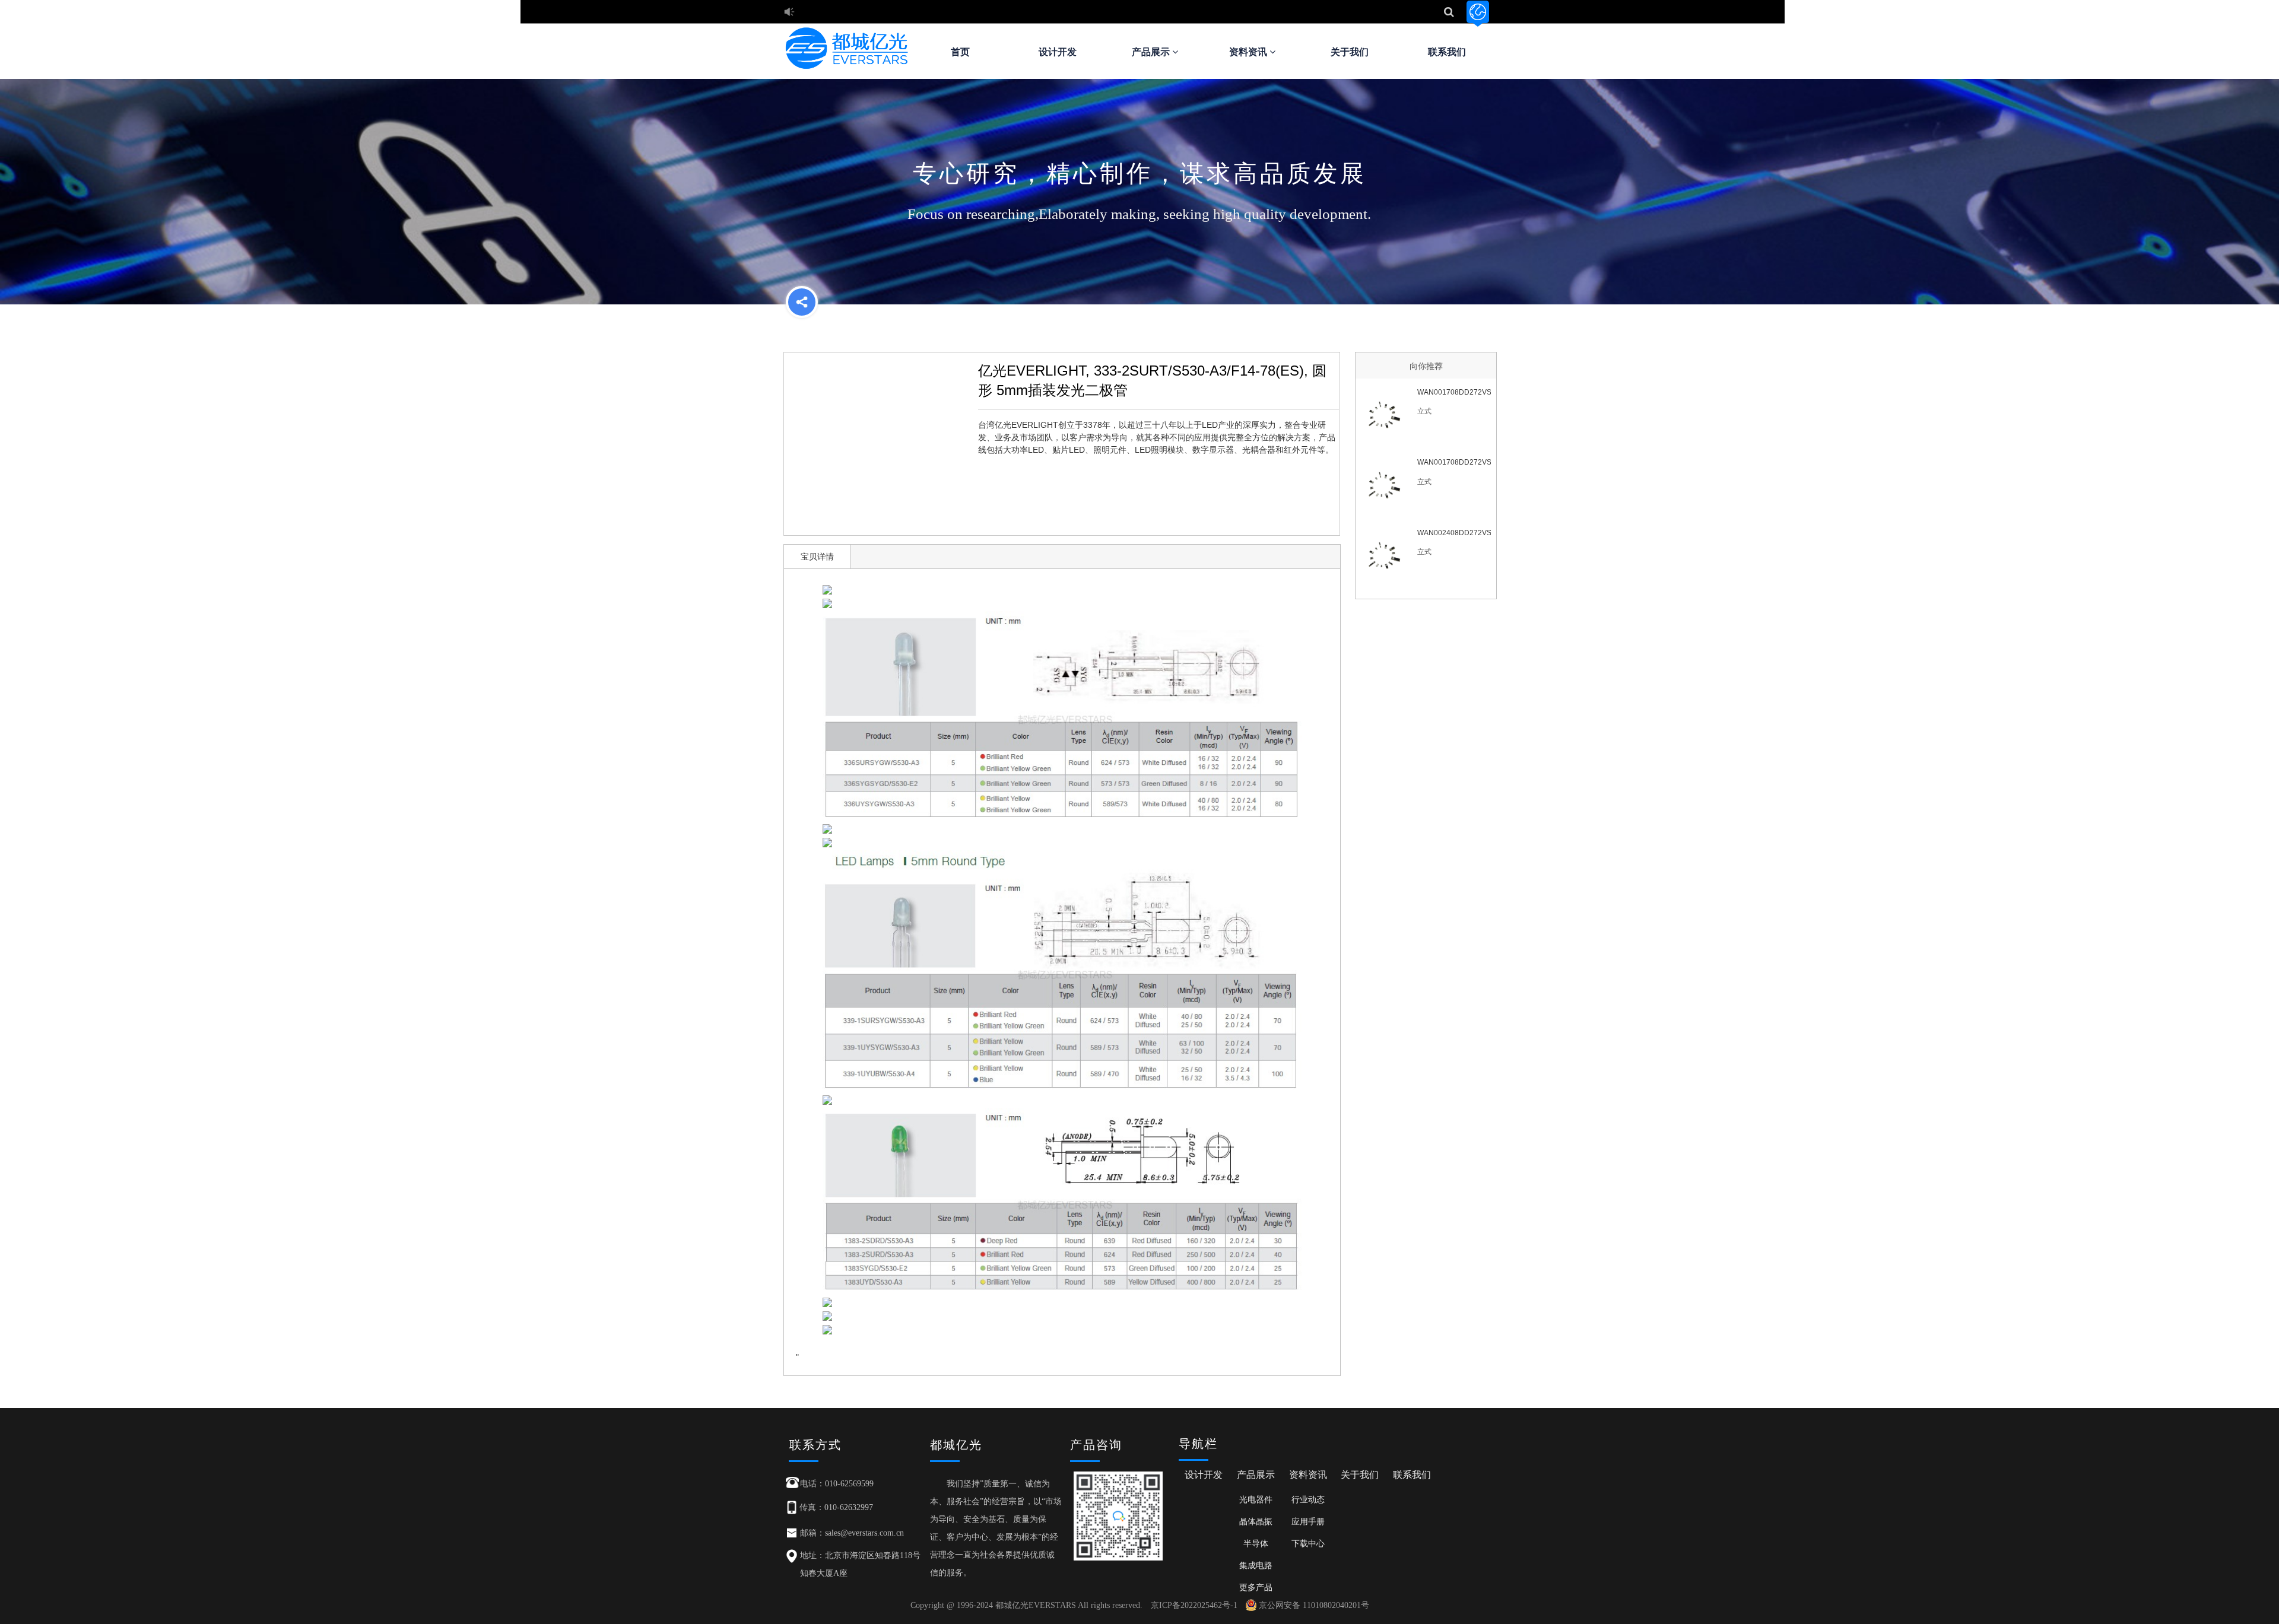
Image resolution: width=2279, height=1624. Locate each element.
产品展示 (1152, 52)
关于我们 (1350, 52)
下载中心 (1308, 1543)
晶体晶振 (1256, 1521)
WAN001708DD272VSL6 (1454, 462)
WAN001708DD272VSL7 (1454, 392)
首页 (960, 52)
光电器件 (1256, 1499)
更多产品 (1256, 1587)
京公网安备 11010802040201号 (1314, 1605)
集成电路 (1256, 1565)
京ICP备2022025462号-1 (1194, 1605)
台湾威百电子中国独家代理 (852, 13)
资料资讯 (1249, 52)
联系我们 (1447, 52)
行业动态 (1308, 1499)
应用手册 (1308, 1521)
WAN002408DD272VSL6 (1454, 533)
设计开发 (1058, 52)
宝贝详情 (817, 557)
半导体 (1256, 1543)
